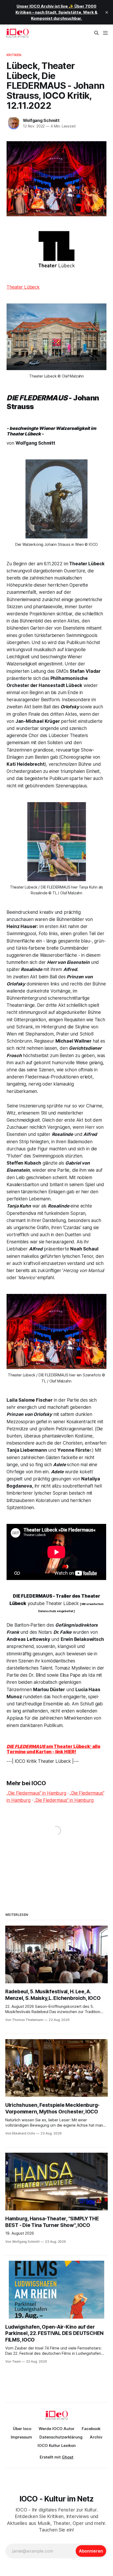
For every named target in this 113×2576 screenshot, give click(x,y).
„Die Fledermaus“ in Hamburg (36, 1793)
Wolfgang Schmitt (41, 120)
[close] (107, 12)
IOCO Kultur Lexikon (57, 2445)
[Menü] (105, 33)
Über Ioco (22, 2429)
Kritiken (14, 55)
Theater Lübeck (23, 287)
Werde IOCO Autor (56, 2429)
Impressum (21, 2437)
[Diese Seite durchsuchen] (96, 33)
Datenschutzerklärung (61, 2437)
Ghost (68, 2457)
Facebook (91, 2429)
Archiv (96, 2437)
